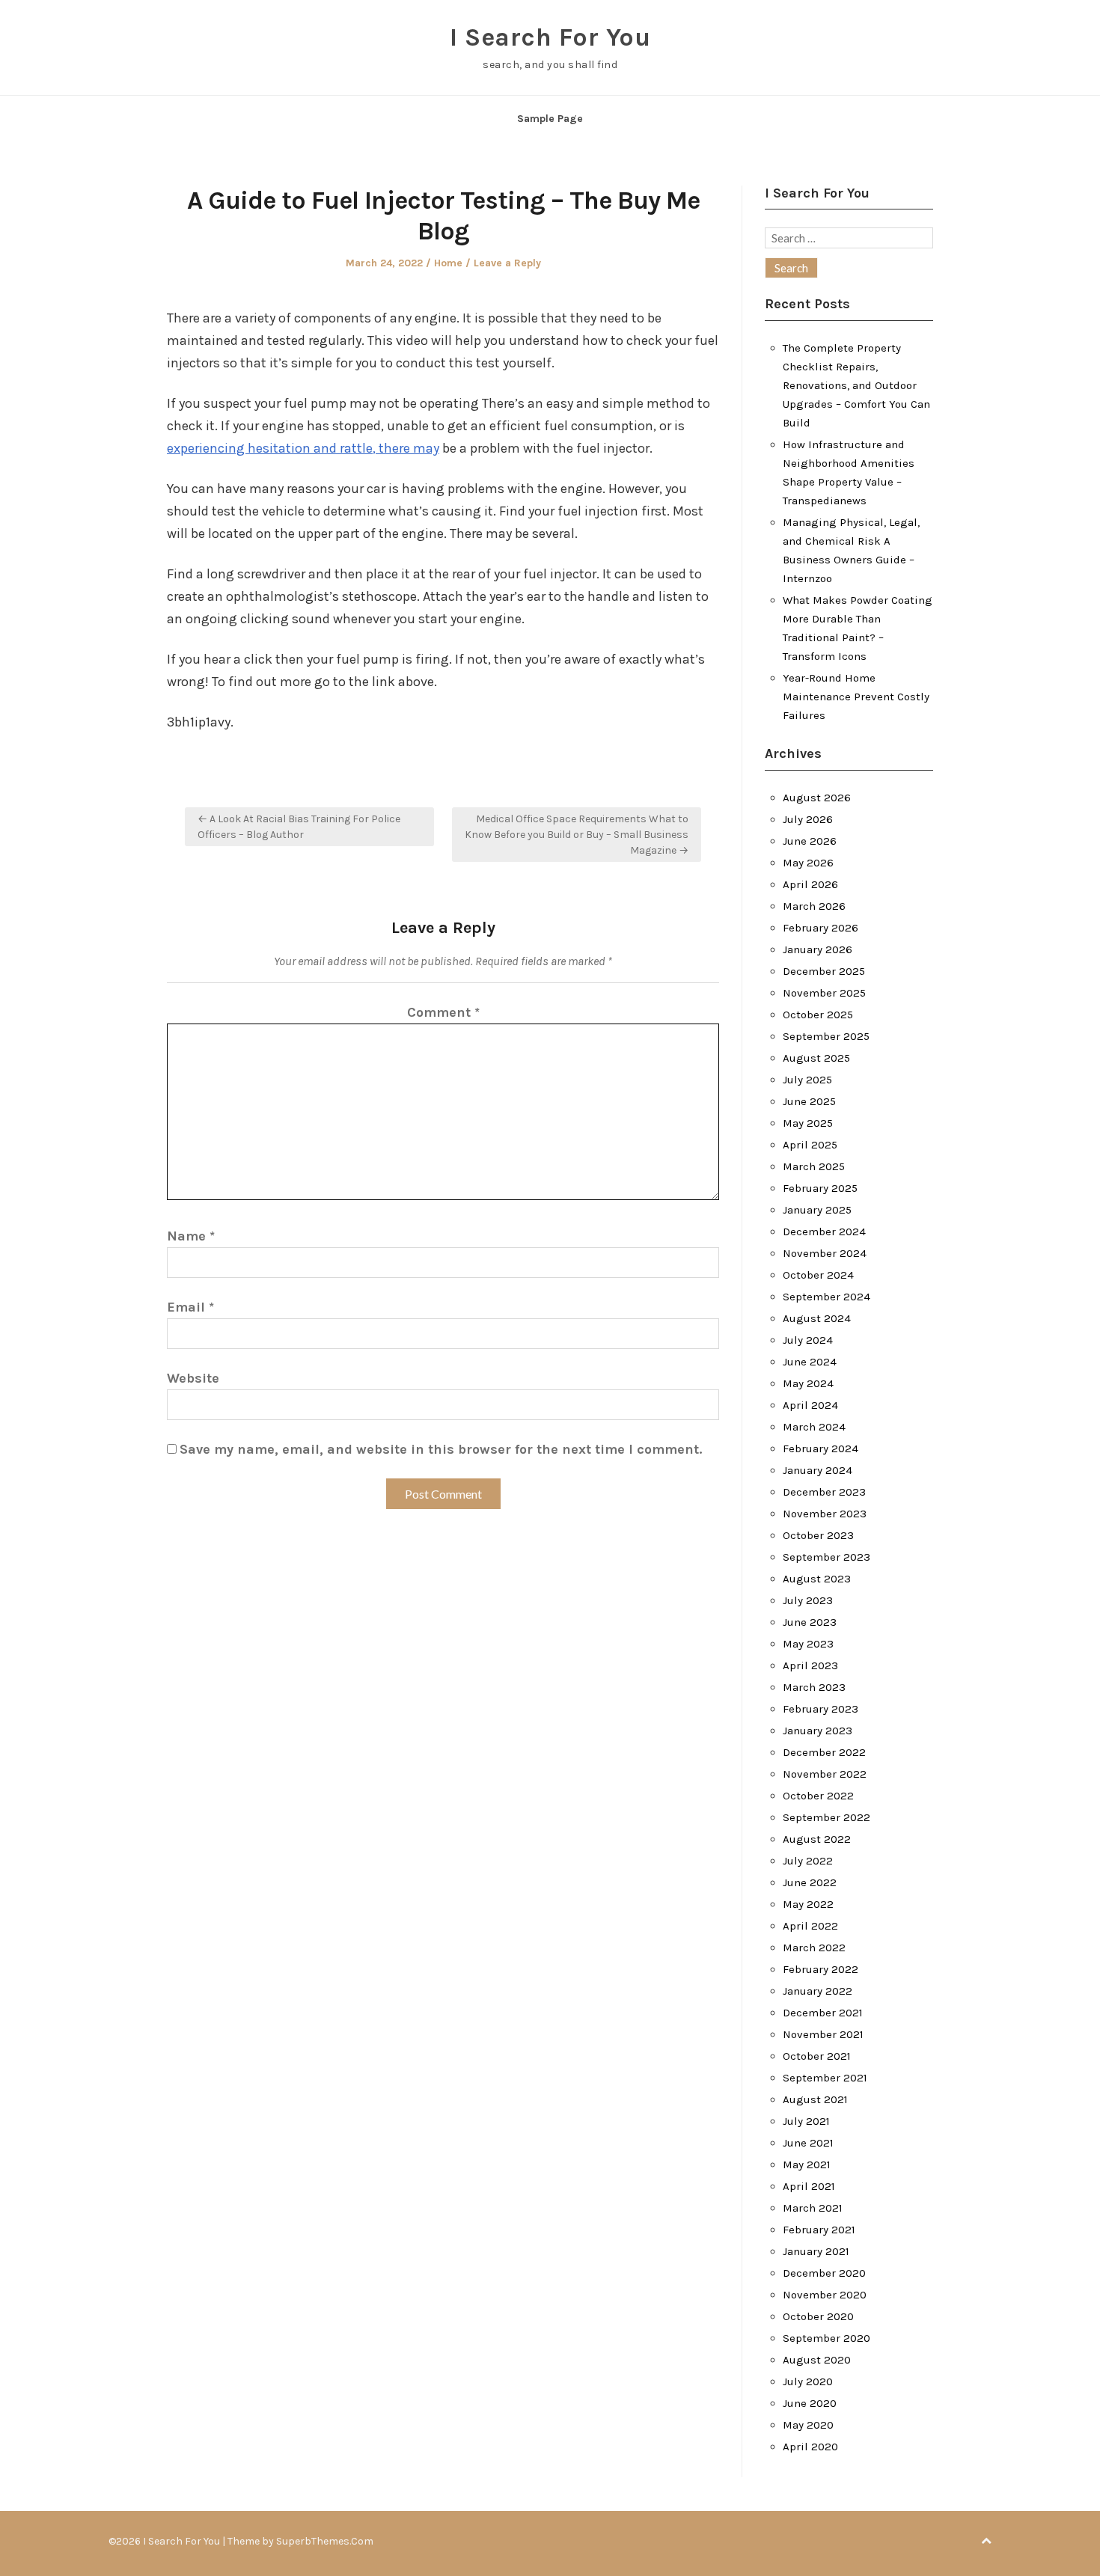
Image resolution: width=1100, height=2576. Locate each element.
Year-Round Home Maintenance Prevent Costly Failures (856, 697)
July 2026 (808, 819)
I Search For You (550, 37)
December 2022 (824, 1752)
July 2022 (808, 1861)
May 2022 (808, 1904)
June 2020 (810, 2403)
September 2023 (826, 1557)
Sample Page (550, 119)
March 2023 (814, 1687)
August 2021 (815, 2099)
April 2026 (810, 884)
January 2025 (817, 1210)
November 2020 (825, 2295)
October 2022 (818, 1796)
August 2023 (817, 1579)
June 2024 (810, 1362)
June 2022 (810, 1882)
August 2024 (817, 1318)
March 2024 (814, 1427)
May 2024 (808, 1383)
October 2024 (818, 1275)
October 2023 (818, 1535)
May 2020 (808, 2425)
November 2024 (825, 1253)
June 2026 (810, 841)
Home (448, 263)
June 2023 (810, 1622)
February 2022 (821, 1969)
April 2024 (810, 1405)
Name (191, 1236)
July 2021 (806, 2121)
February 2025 (820, 1188)
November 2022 (825, 1774)
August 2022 (817, 1839)
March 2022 (814, 1948)
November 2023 (825, 1514)
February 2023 (821, 1709)
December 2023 (824, 1492)
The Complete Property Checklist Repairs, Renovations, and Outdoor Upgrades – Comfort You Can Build (856, 385)
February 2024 (821, 1448)
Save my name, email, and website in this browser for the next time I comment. (441, 1449)
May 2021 (807, 2164)
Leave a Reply (507, 263)
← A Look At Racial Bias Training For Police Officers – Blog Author (299, 827)
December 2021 (823, 2013)
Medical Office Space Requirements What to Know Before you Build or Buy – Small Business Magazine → (577, 835)
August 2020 (817, 2360)
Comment (443, 1012)
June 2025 (809, 1101)
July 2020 (808, 2381)
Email (190, 1307)
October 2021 (817, 2056)
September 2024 (826, 1297)
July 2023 (808, 1600)
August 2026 (817, 798)
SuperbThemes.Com (325, 2541)
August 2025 (816, 1058)
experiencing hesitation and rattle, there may (303, 448)
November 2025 (824, 993)
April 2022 (810, 1926)
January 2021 (816, 2251)
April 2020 (810, 2447)
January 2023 (818, 1731)
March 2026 (814, 906)
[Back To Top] (986, 2541)
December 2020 (824, 2273)
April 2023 (810, 1665)
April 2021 (809, 2186)
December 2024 (824, 1232)
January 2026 (818, 949)
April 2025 (810, 1145)
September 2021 (825, 2078)
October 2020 (818, 2316)
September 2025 (826, 1036)
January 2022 (818, 1991)
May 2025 (808, 1123)
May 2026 (808, 863)
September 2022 (826, 1817)
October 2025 (818, 1015)
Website (193, 1378)
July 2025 (807, 1080)
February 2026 (821, 928)
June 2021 (808, 2143)
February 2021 (819, 2230)
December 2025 (824, 971)
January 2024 (818, 1470)
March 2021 (813, 2208)
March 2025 (814, 1166)
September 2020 (826, 2338)
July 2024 (808, 1340)
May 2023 (808, 1644)
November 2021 (823, 2034)
